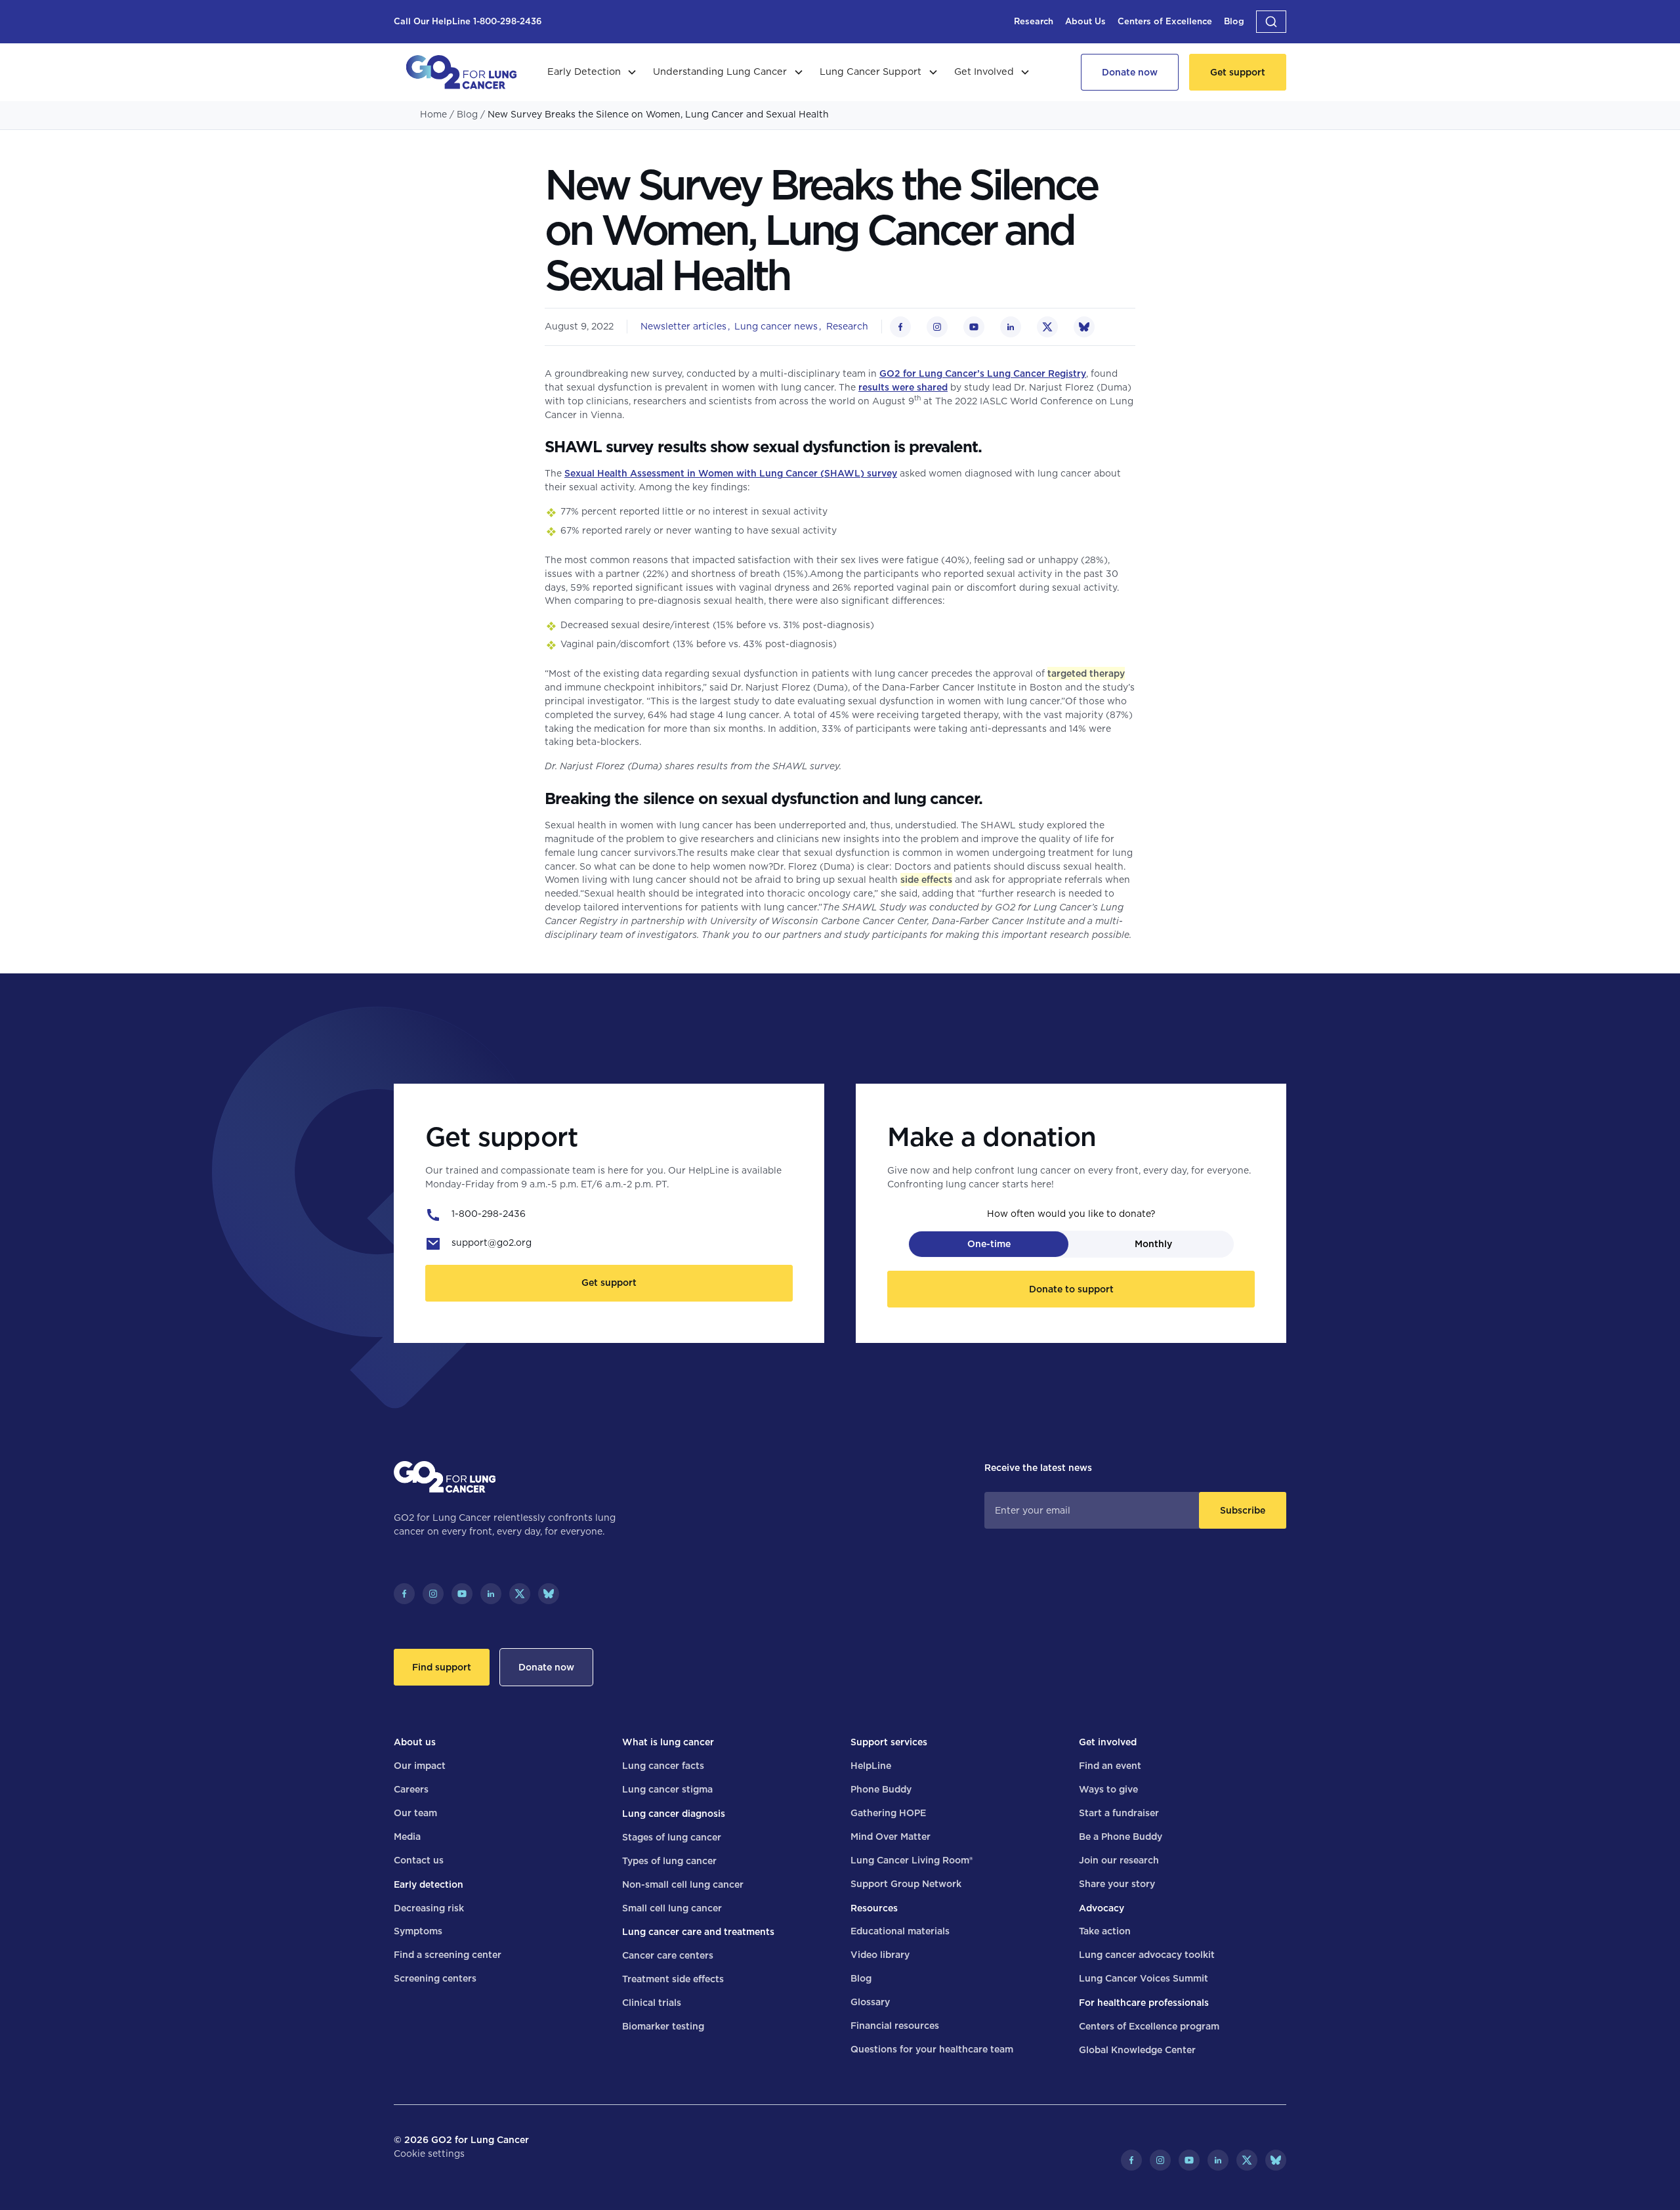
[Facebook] (404, 1594)
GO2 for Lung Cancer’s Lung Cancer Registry (983, 373)
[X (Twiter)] (520, 1594)
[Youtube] (462, 1594)
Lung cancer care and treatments (698, 1932)
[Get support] (1238, 72)
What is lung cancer (668, 1742)
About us (415, 1742)
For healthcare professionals (1144, 2003)
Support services (889, 1742)
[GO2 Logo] (461, 72)
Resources (874, 1908)
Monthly (1153, 1244)
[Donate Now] (1130, 72)
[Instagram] (433, 1594)
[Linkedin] (491, 1594)
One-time (989, 1244)
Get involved (1108, 1742)
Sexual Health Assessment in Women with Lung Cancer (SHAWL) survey (731, 473)
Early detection (429, 1884)
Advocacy (1102, 1908)
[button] (1271, 22)
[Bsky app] (549, 1594)
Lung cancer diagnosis (674, 1814)
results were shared (903, 387)
